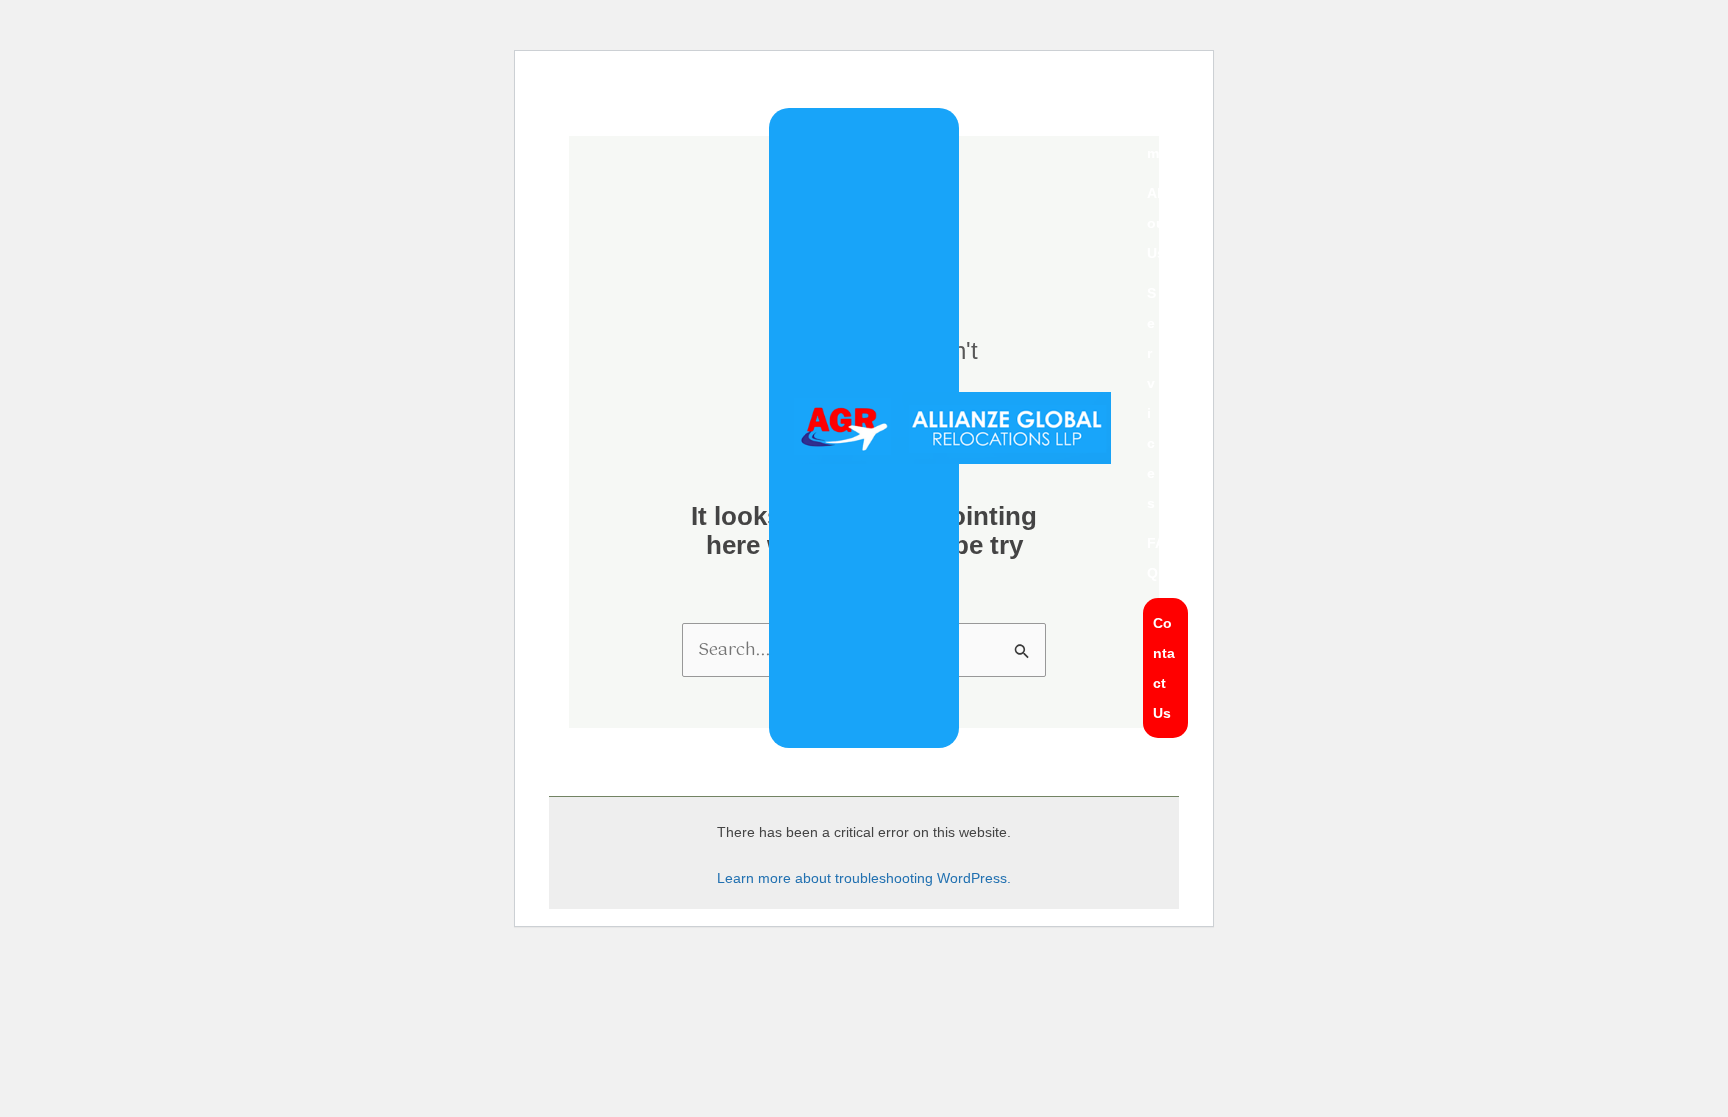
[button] (1165, 398)
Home (1157, 138)
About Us (1158, 223)
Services (1151, 398)
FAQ (1156, 558)
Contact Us (1164, 668)
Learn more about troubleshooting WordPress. (864, 878)
